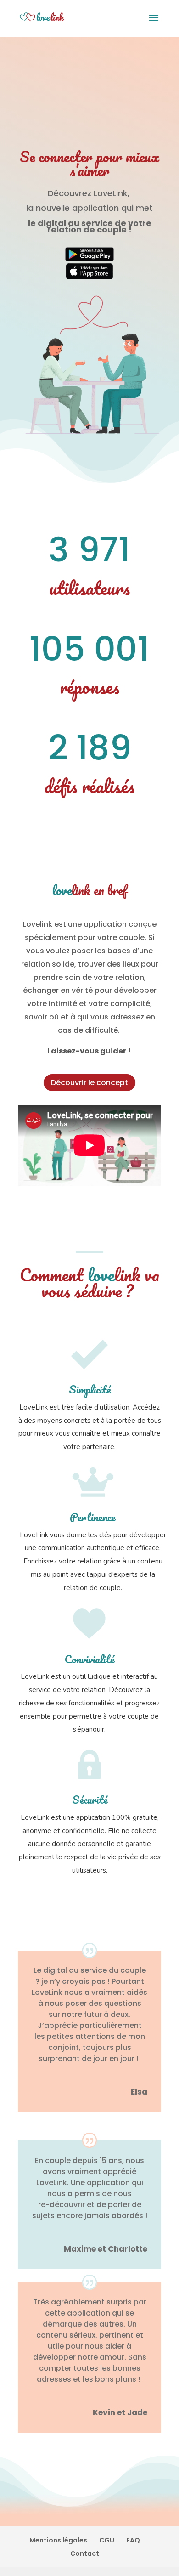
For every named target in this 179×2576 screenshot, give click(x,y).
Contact (85, 2553)
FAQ (133, 2540)
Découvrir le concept (89, 1083)
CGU (107, 2540)
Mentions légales (58, 2540)
